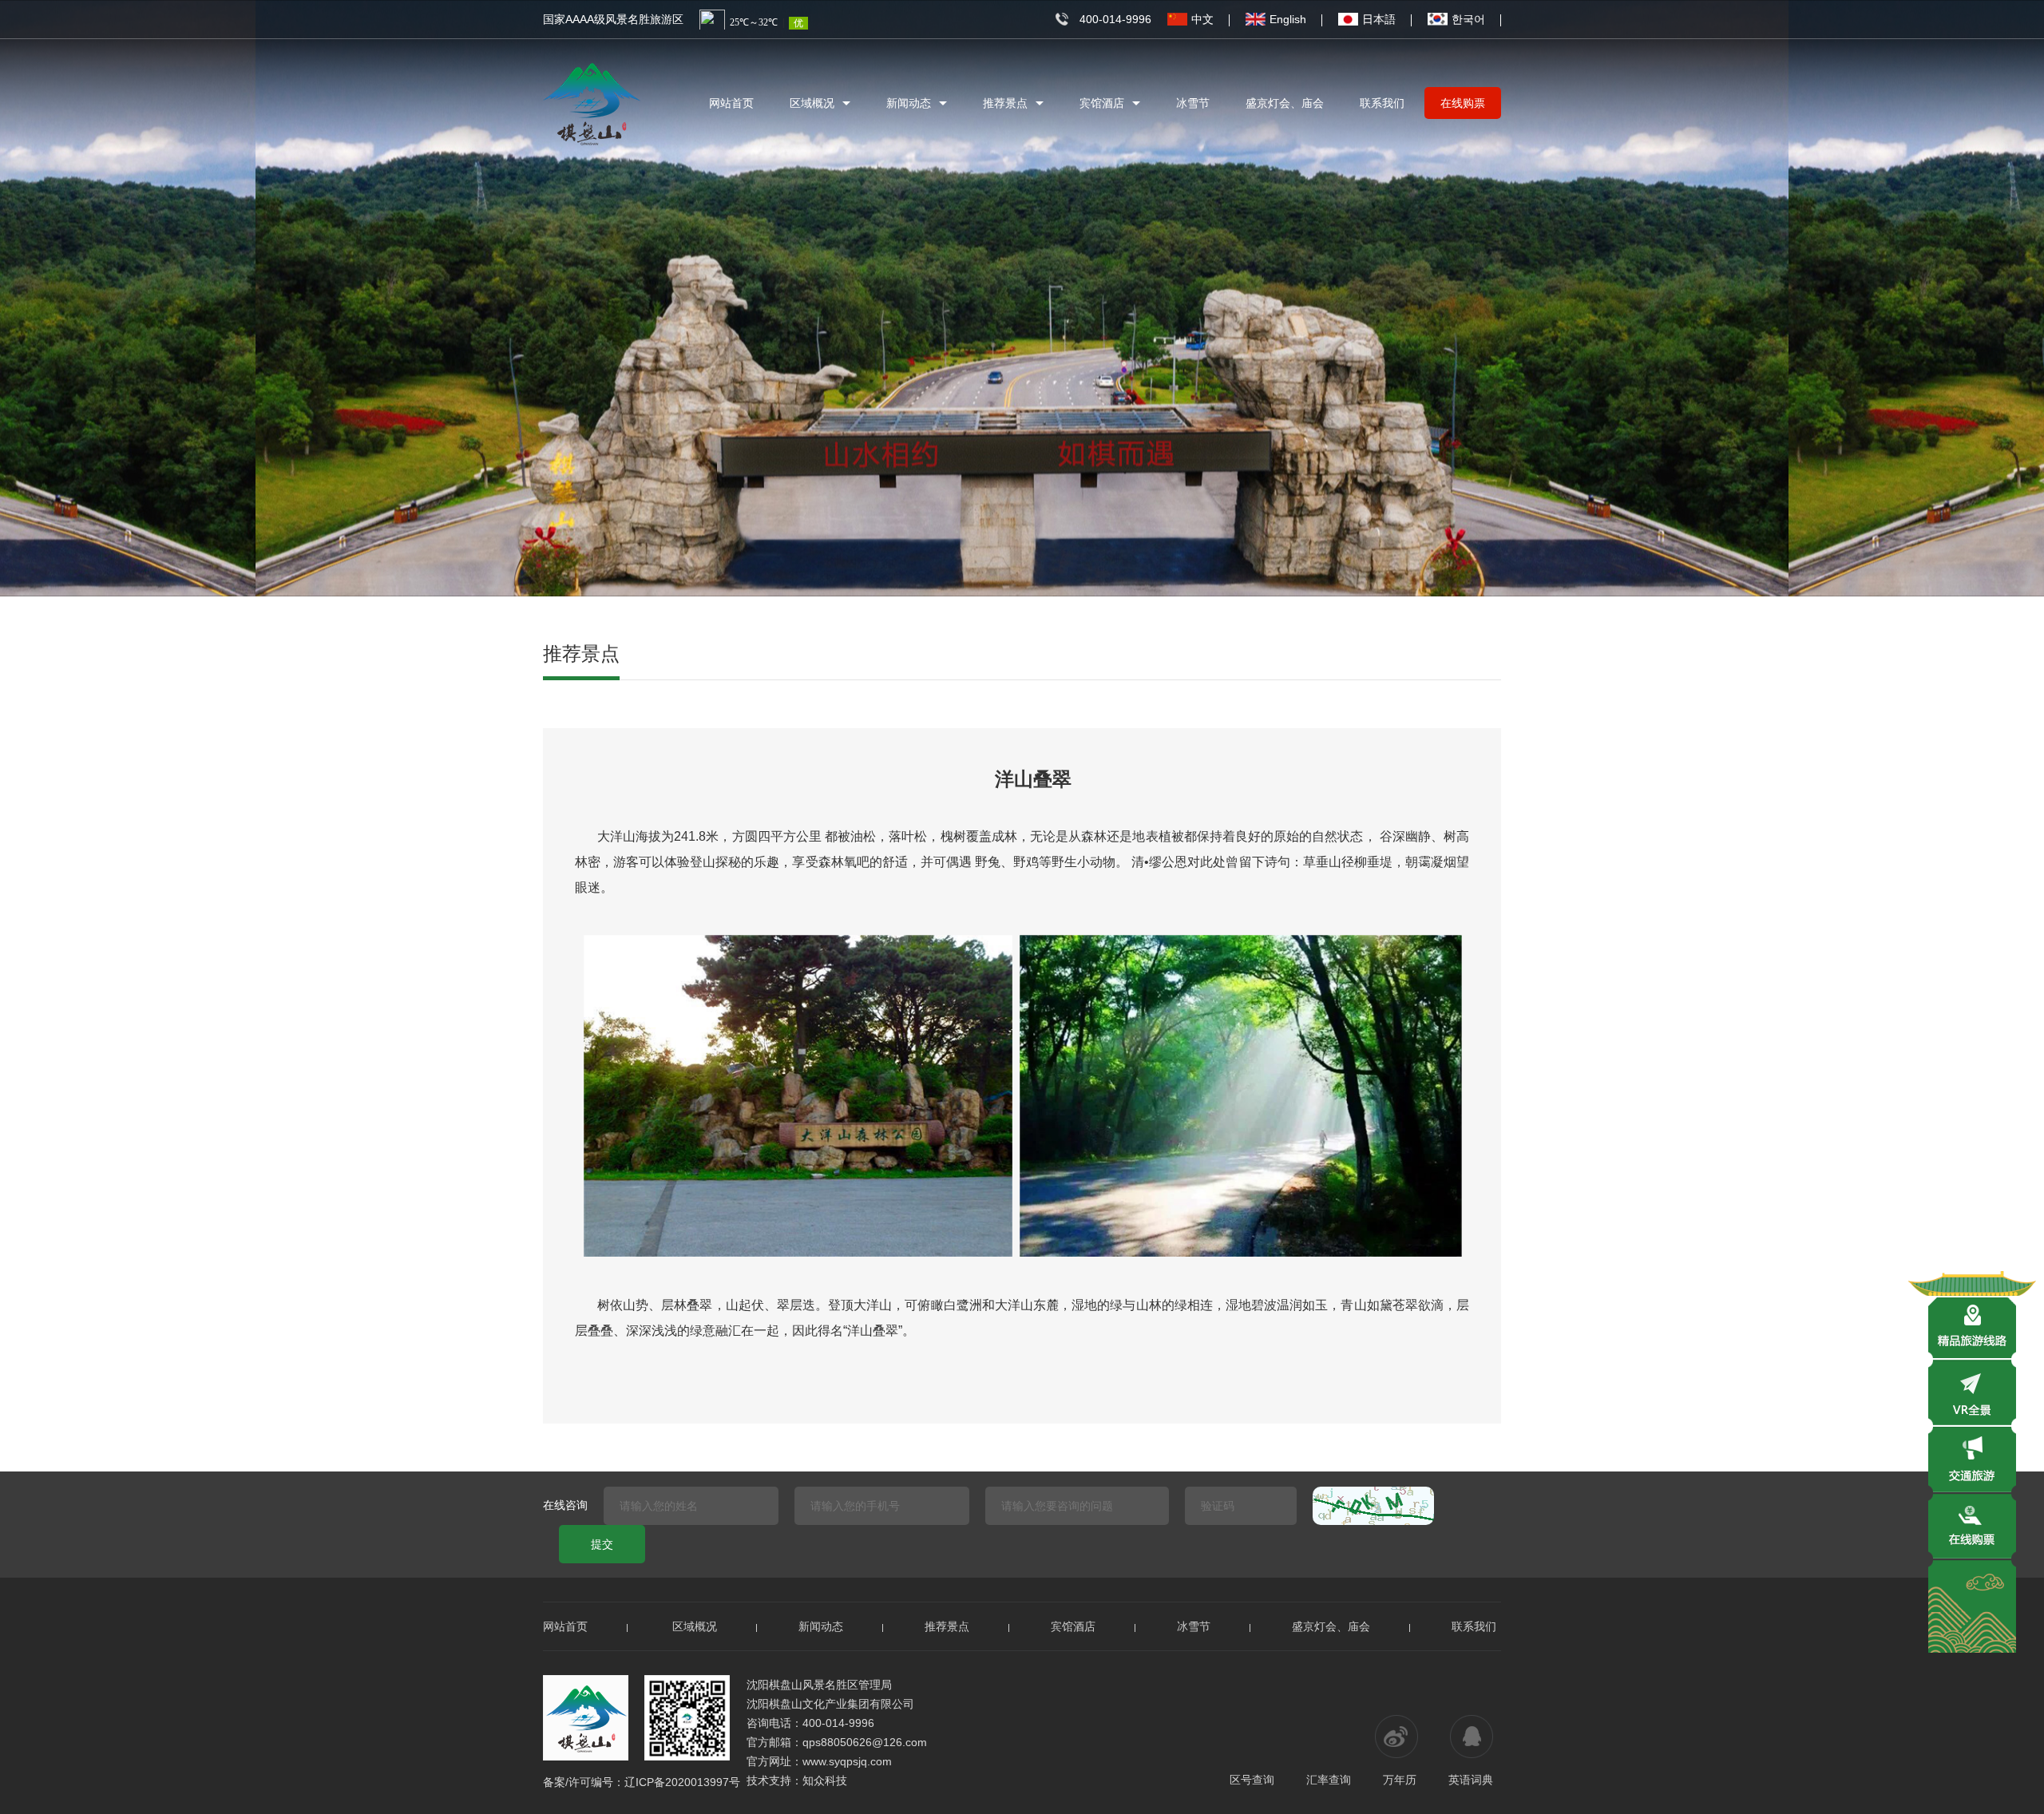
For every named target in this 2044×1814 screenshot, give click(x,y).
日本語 (1379, 19)
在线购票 (1463, 103)
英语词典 (1471, 1780)
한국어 (1468, 19)
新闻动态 (909, 103)
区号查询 (1252, 1780)
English (1288, 19)
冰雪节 (1193, 103)
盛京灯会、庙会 (1285, 103)
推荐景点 (1005, 103)
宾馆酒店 (1102, 103)
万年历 (1400, 1780)
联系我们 (1382, 103)
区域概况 (812, 103)
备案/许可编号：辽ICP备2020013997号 (642, 1782)
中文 (1202, 19)
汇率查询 (1329, 1780)
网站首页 (731, 103)
